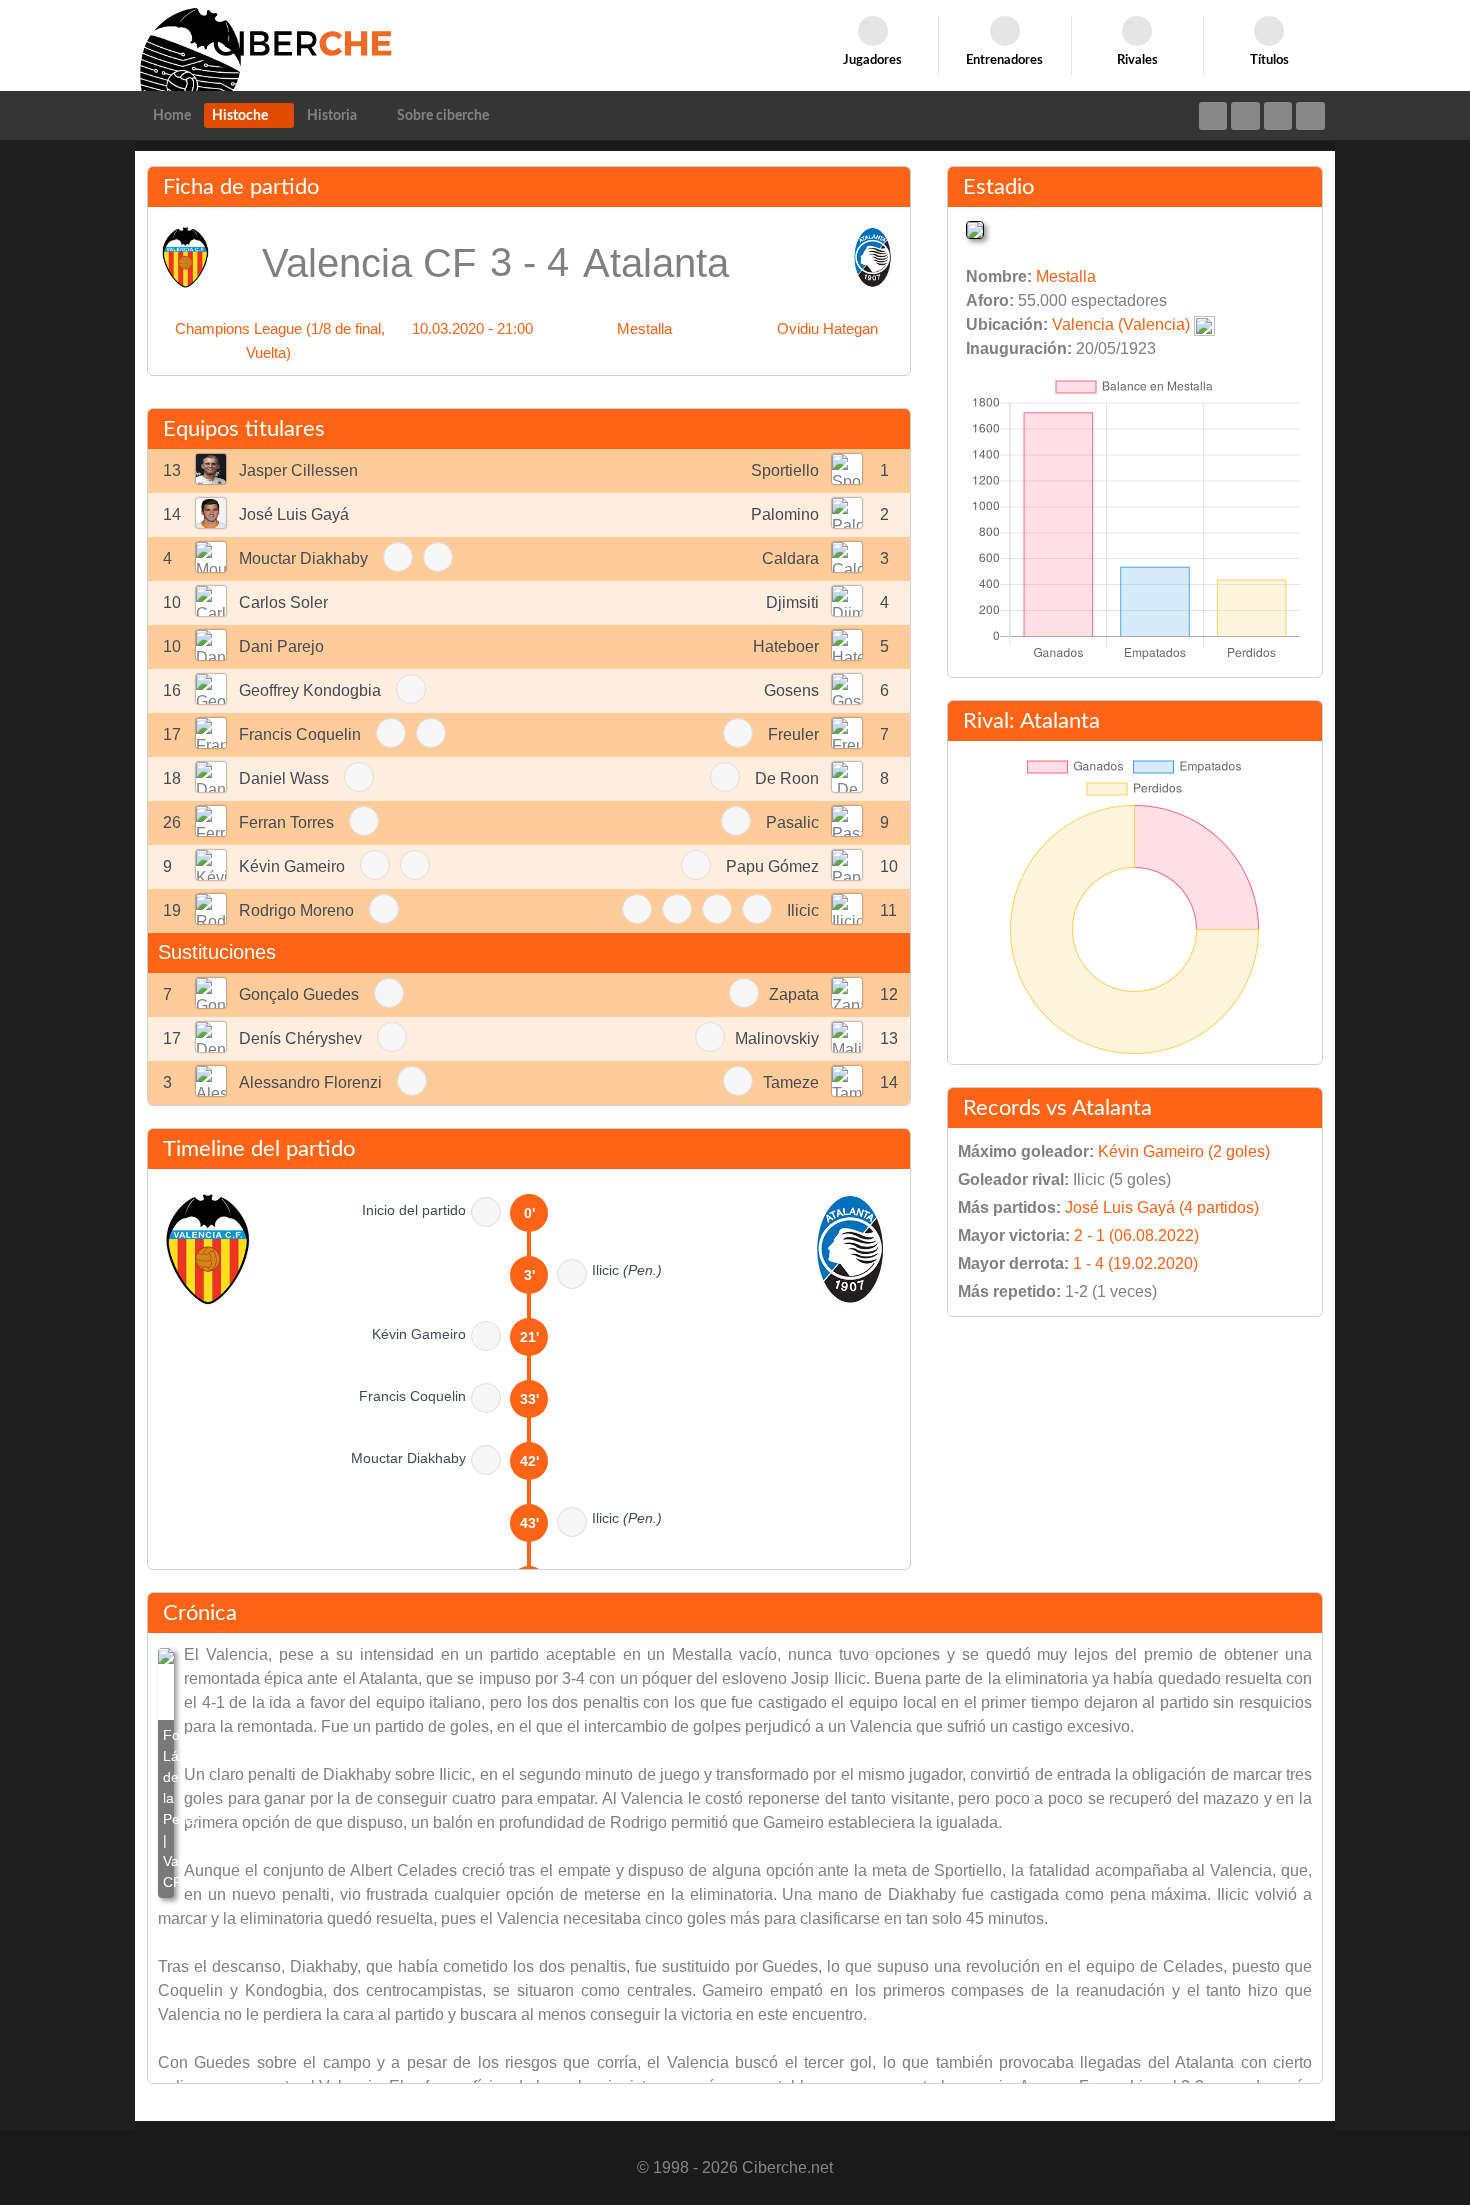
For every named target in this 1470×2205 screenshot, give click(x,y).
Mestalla (644, 328)
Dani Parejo (281, 646)
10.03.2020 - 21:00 (472, 328)
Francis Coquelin (300, 734)
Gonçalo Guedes (299, 994)
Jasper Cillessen (298, 470)
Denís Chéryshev (300, 1038)
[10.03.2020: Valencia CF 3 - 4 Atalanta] (166, 1773)
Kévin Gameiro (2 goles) (1184, 1151)
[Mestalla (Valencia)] (975, 228)
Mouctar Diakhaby (303, 558)
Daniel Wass (284, 778)
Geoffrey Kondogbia (310, 690)
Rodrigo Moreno (296, 910)
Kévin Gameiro (292, 866)
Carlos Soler (283, 602)
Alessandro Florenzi (310, 1082)
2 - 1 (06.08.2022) (1136, 1235)
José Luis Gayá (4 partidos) (1162, 1207)
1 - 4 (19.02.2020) (1135, 1263)
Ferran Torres (286, 822)
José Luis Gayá (294, 514)
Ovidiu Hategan (827, 328)
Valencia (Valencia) (1121, 324)
